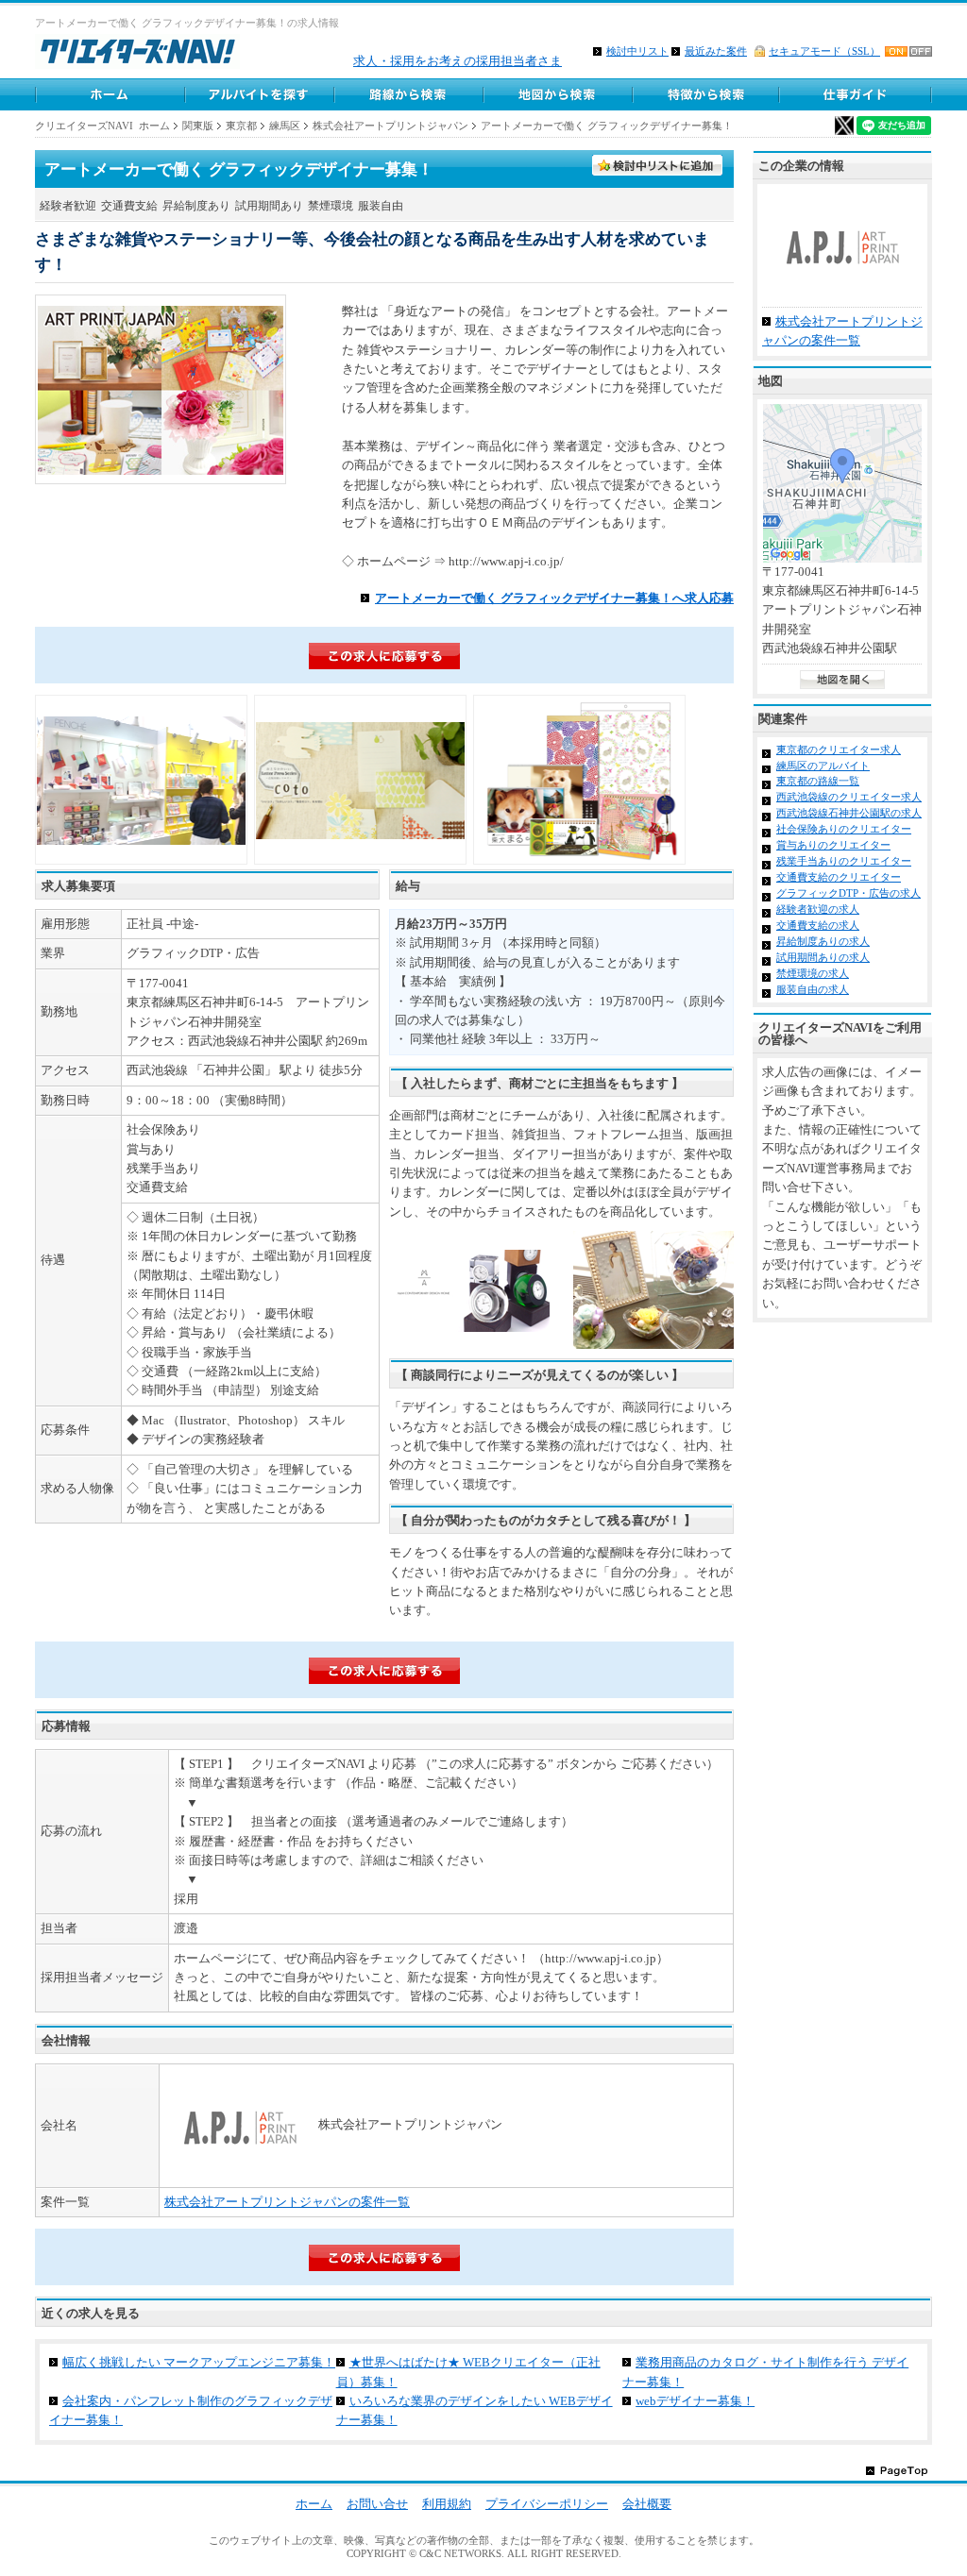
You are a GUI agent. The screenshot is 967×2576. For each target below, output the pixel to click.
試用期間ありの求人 (823, 957)
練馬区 (285, 126)
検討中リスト (637, 51)
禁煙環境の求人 (813, 973)
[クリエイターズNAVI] (137, 54)
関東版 (198, 126)
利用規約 (447, 2504)
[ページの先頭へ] (897, 2470)
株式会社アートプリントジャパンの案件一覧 (287, 2202)
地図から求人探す (557, 94)
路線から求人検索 (408, 94)
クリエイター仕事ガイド (857, 94)
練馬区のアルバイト (823, 766)
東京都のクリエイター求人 (839, 749)
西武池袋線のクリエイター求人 (849, 797)
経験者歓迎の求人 (818, 909)
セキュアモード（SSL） (824, 51)
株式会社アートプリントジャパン (390, 126)
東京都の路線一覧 (818, 781)
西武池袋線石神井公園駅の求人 (849, 813)
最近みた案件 (716, 51)
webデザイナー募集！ (695, 2401)
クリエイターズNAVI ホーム (102, 126)
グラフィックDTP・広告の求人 (848, 893)
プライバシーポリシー (547, 2504)
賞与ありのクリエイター (833, 845)
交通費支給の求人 (818, 925)
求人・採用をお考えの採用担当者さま (458, 61)
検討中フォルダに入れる (658, 166)
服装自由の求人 (813, 989)
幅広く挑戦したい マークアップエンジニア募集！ (199, 2362)
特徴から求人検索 (706, 94)
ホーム (110, 94)
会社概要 (647, 2504)
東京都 (241, 126)
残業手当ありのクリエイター (844, 861)
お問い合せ (377, 2504)
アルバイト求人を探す (259, 94)
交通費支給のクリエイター (839, 877)
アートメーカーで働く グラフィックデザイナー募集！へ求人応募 (554, 598)
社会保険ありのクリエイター (844, 829)
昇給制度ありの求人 (823, 941)
